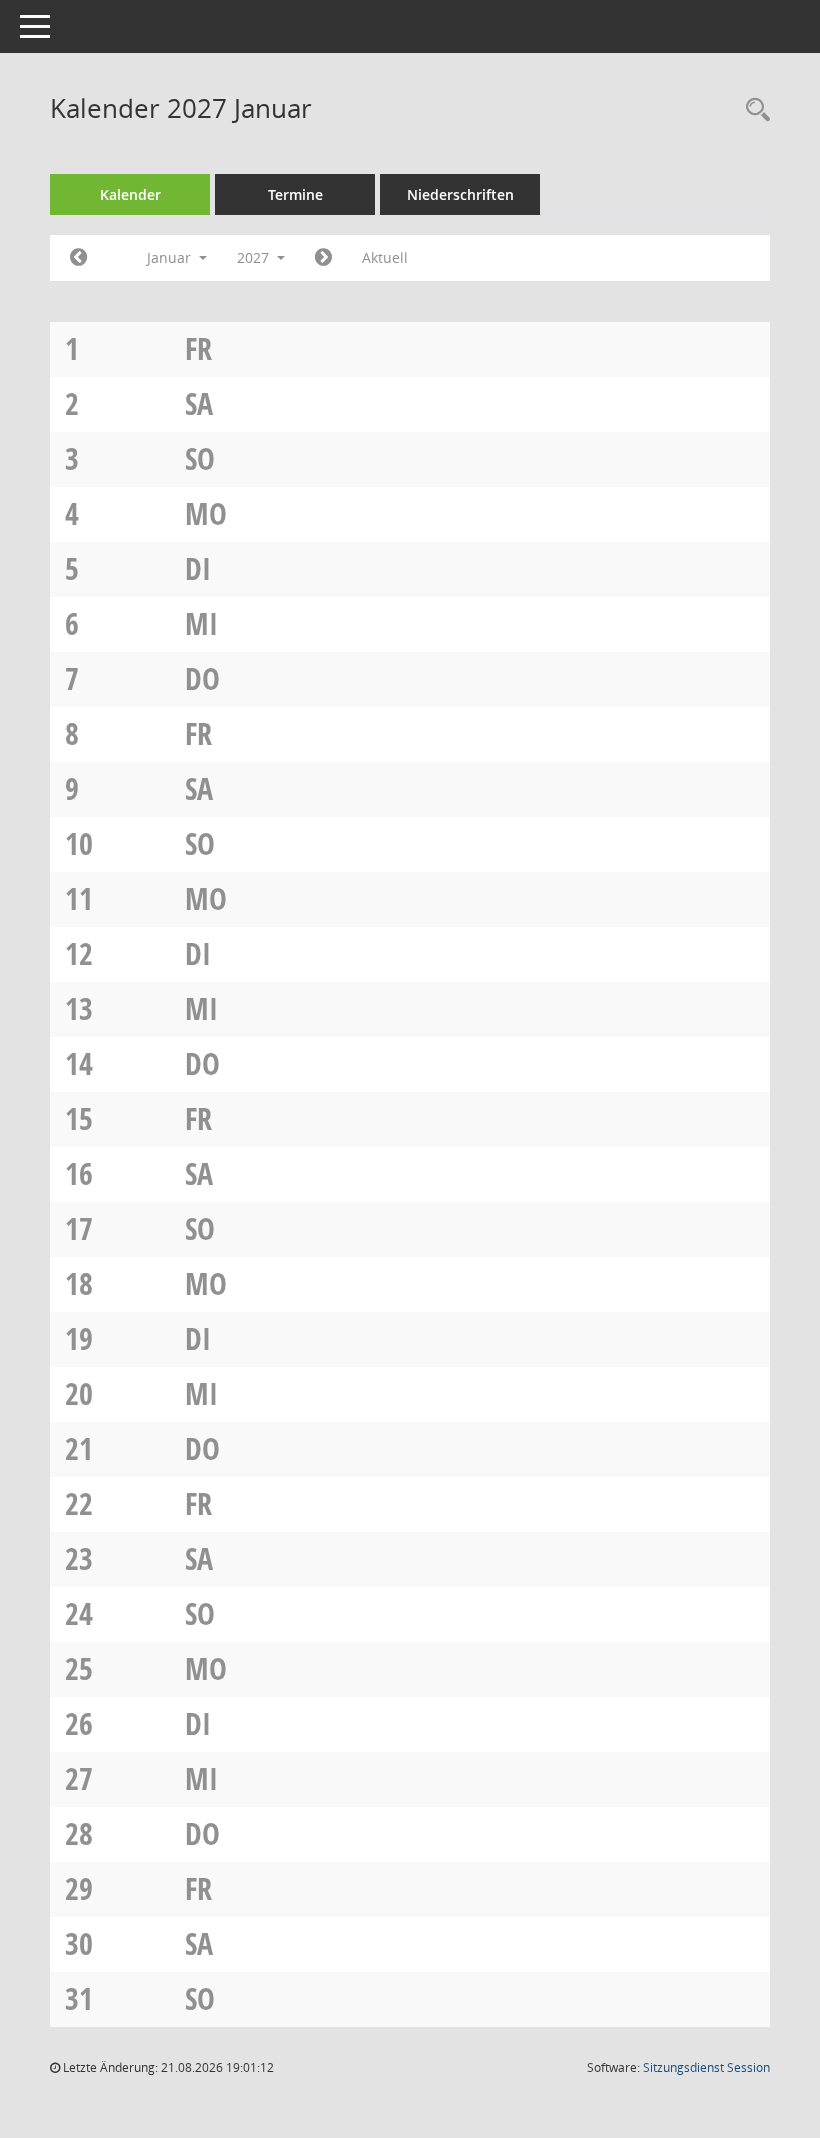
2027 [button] (255, 257)
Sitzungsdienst (706, 2067)
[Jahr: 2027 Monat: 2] (323, 258)
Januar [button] (171, 257)
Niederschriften (460, 194)
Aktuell (385, 257)
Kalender (130, 194)
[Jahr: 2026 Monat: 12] (78, 258)
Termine (295, 194)
